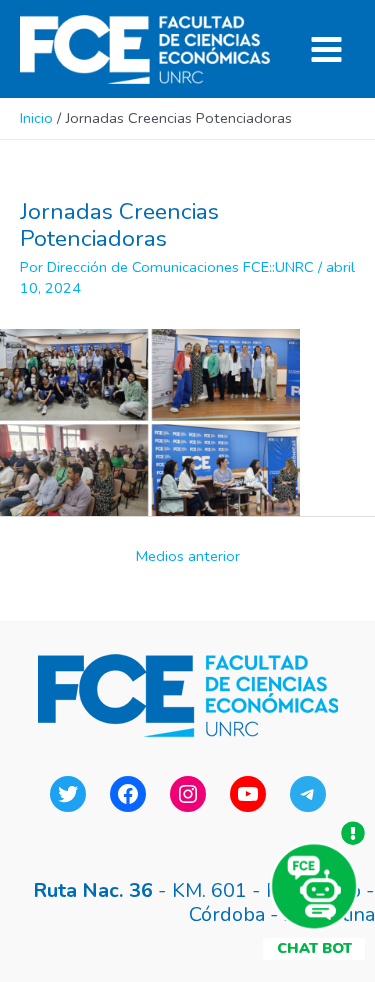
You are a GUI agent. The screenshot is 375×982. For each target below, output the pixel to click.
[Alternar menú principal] (326, 49)
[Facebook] (128, 794)
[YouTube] (248, 794)
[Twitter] (68, 794)
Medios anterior (188, 556)
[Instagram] (188, 794)
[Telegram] (308, 794)
